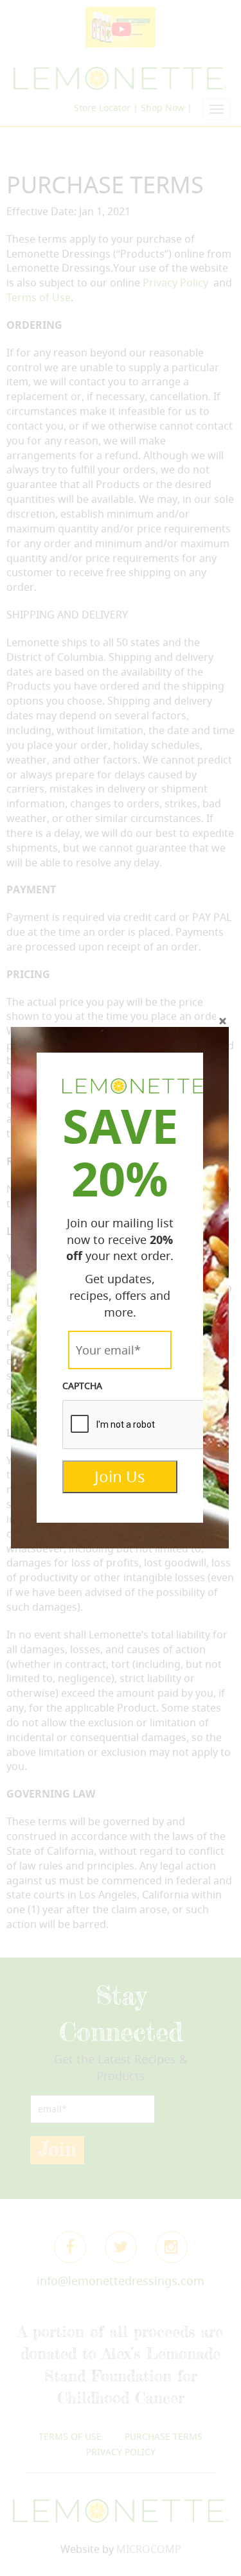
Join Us (120, 1476)
